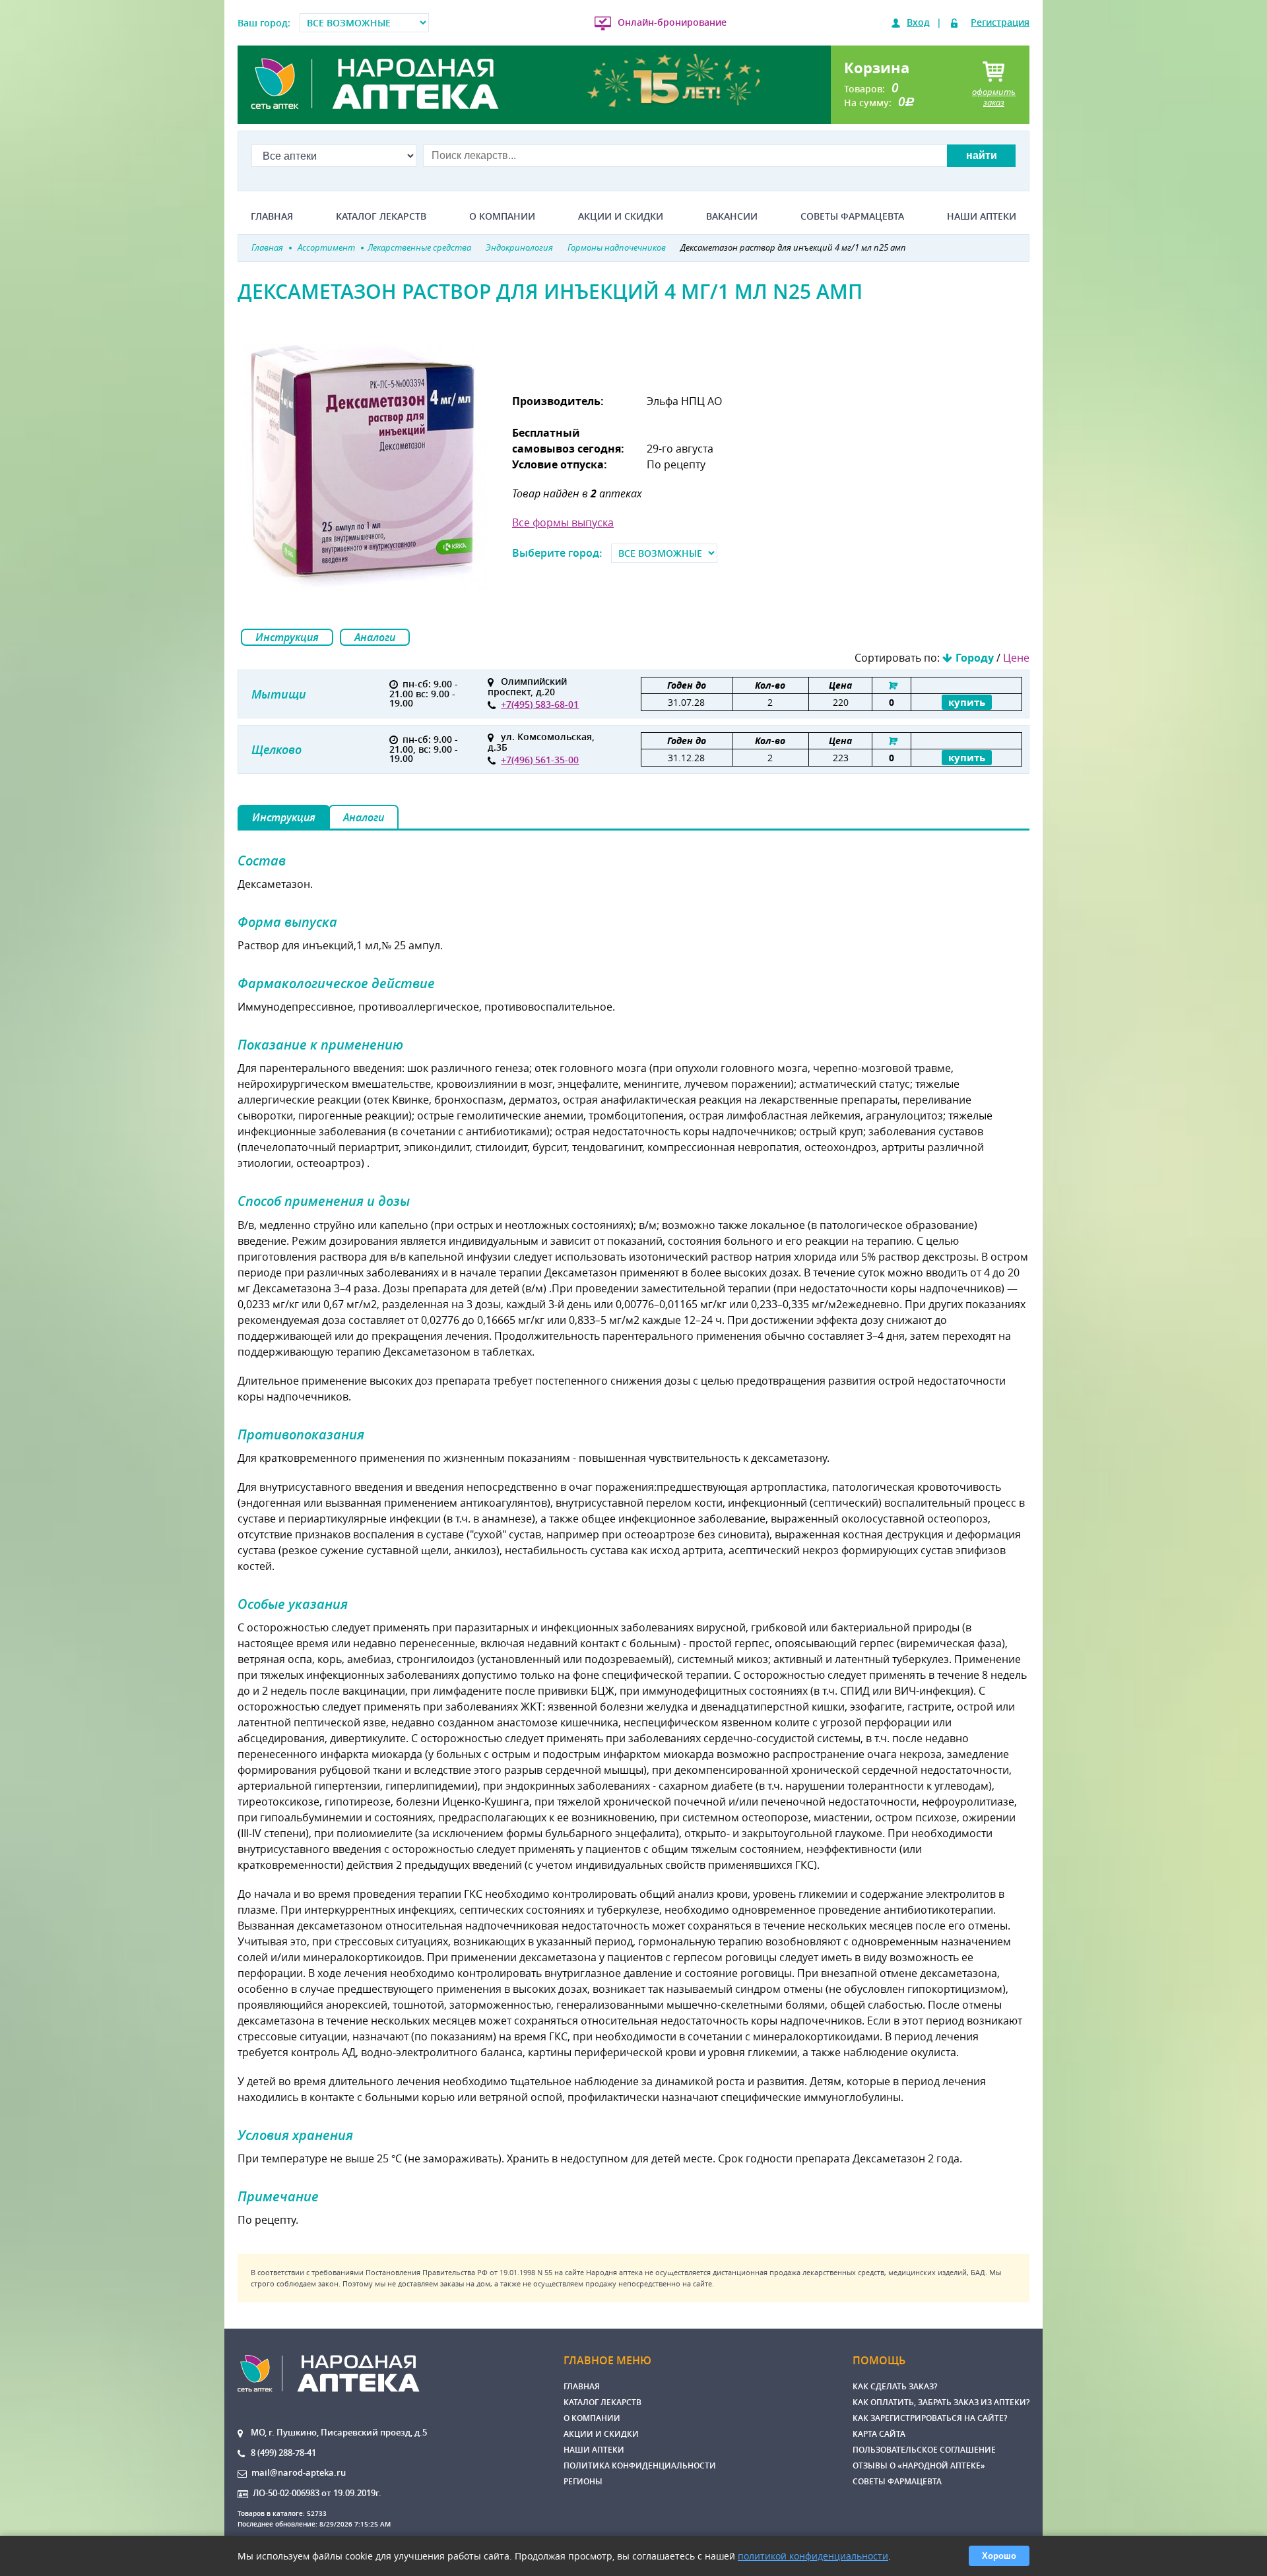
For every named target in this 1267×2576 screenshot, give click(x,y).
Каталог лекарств (381, 216)
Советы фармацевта (852, 216)
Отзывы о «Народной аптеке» (919, 2466)
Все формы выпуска (563, 522)
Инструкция (287, 637)
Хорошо (999, 2556)
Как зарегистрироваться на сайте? (930, 2418)
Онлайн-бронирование (672, 22)
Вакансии (732, 216)
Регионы (583, 2481)
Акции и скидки (621, 216)
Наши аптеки (982, 216)
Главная (272, 216)
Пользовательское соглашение (924, 2450)
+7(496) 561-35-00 (540, 760)
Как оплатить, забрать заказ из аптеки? (941, 2402)
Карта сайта (879, 2434)
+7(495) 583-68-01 (540, 704)
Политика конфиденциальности (640, 2466)
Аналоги (375, 637)
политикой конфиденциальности (813, 2556)
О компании (502, 216)
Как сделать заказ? (895, 2386)
